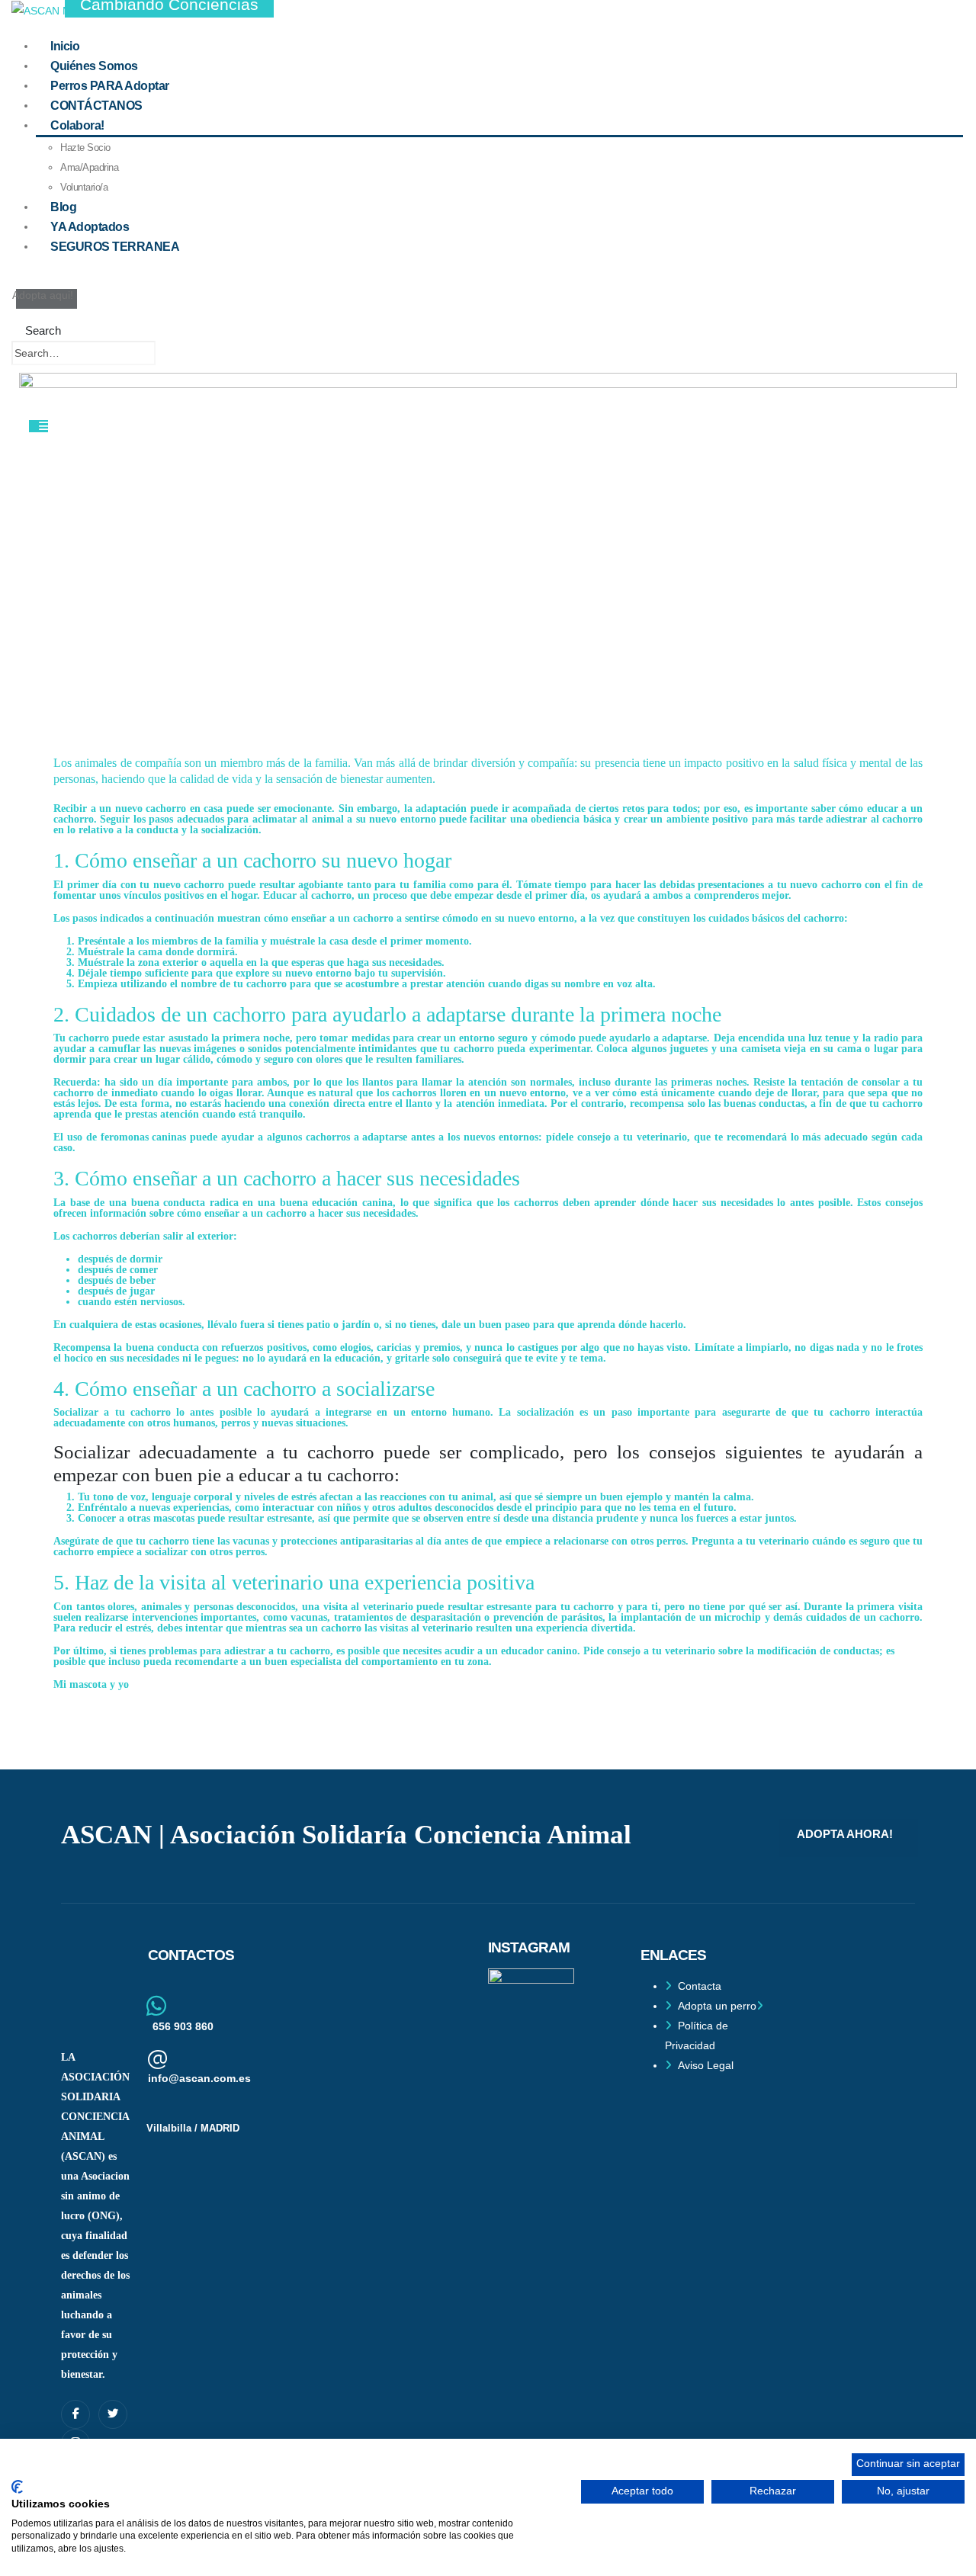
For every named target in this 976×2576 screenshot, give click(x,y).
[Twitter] (113, 2414)
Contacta (700, 1986)
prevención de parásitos (548, 1617)
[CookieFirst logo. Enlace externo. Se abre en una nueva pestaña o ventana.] (17, 2487)
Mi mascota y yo (91, 1684)
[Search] (171, 354)
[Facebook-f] (75, 2414)
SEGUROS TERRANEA (115, 246)
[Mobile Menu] (39, 426)
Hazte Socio (85, 148)
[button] (36, 330)
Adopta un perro (717, 2006)
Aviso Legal (706, 2065)
